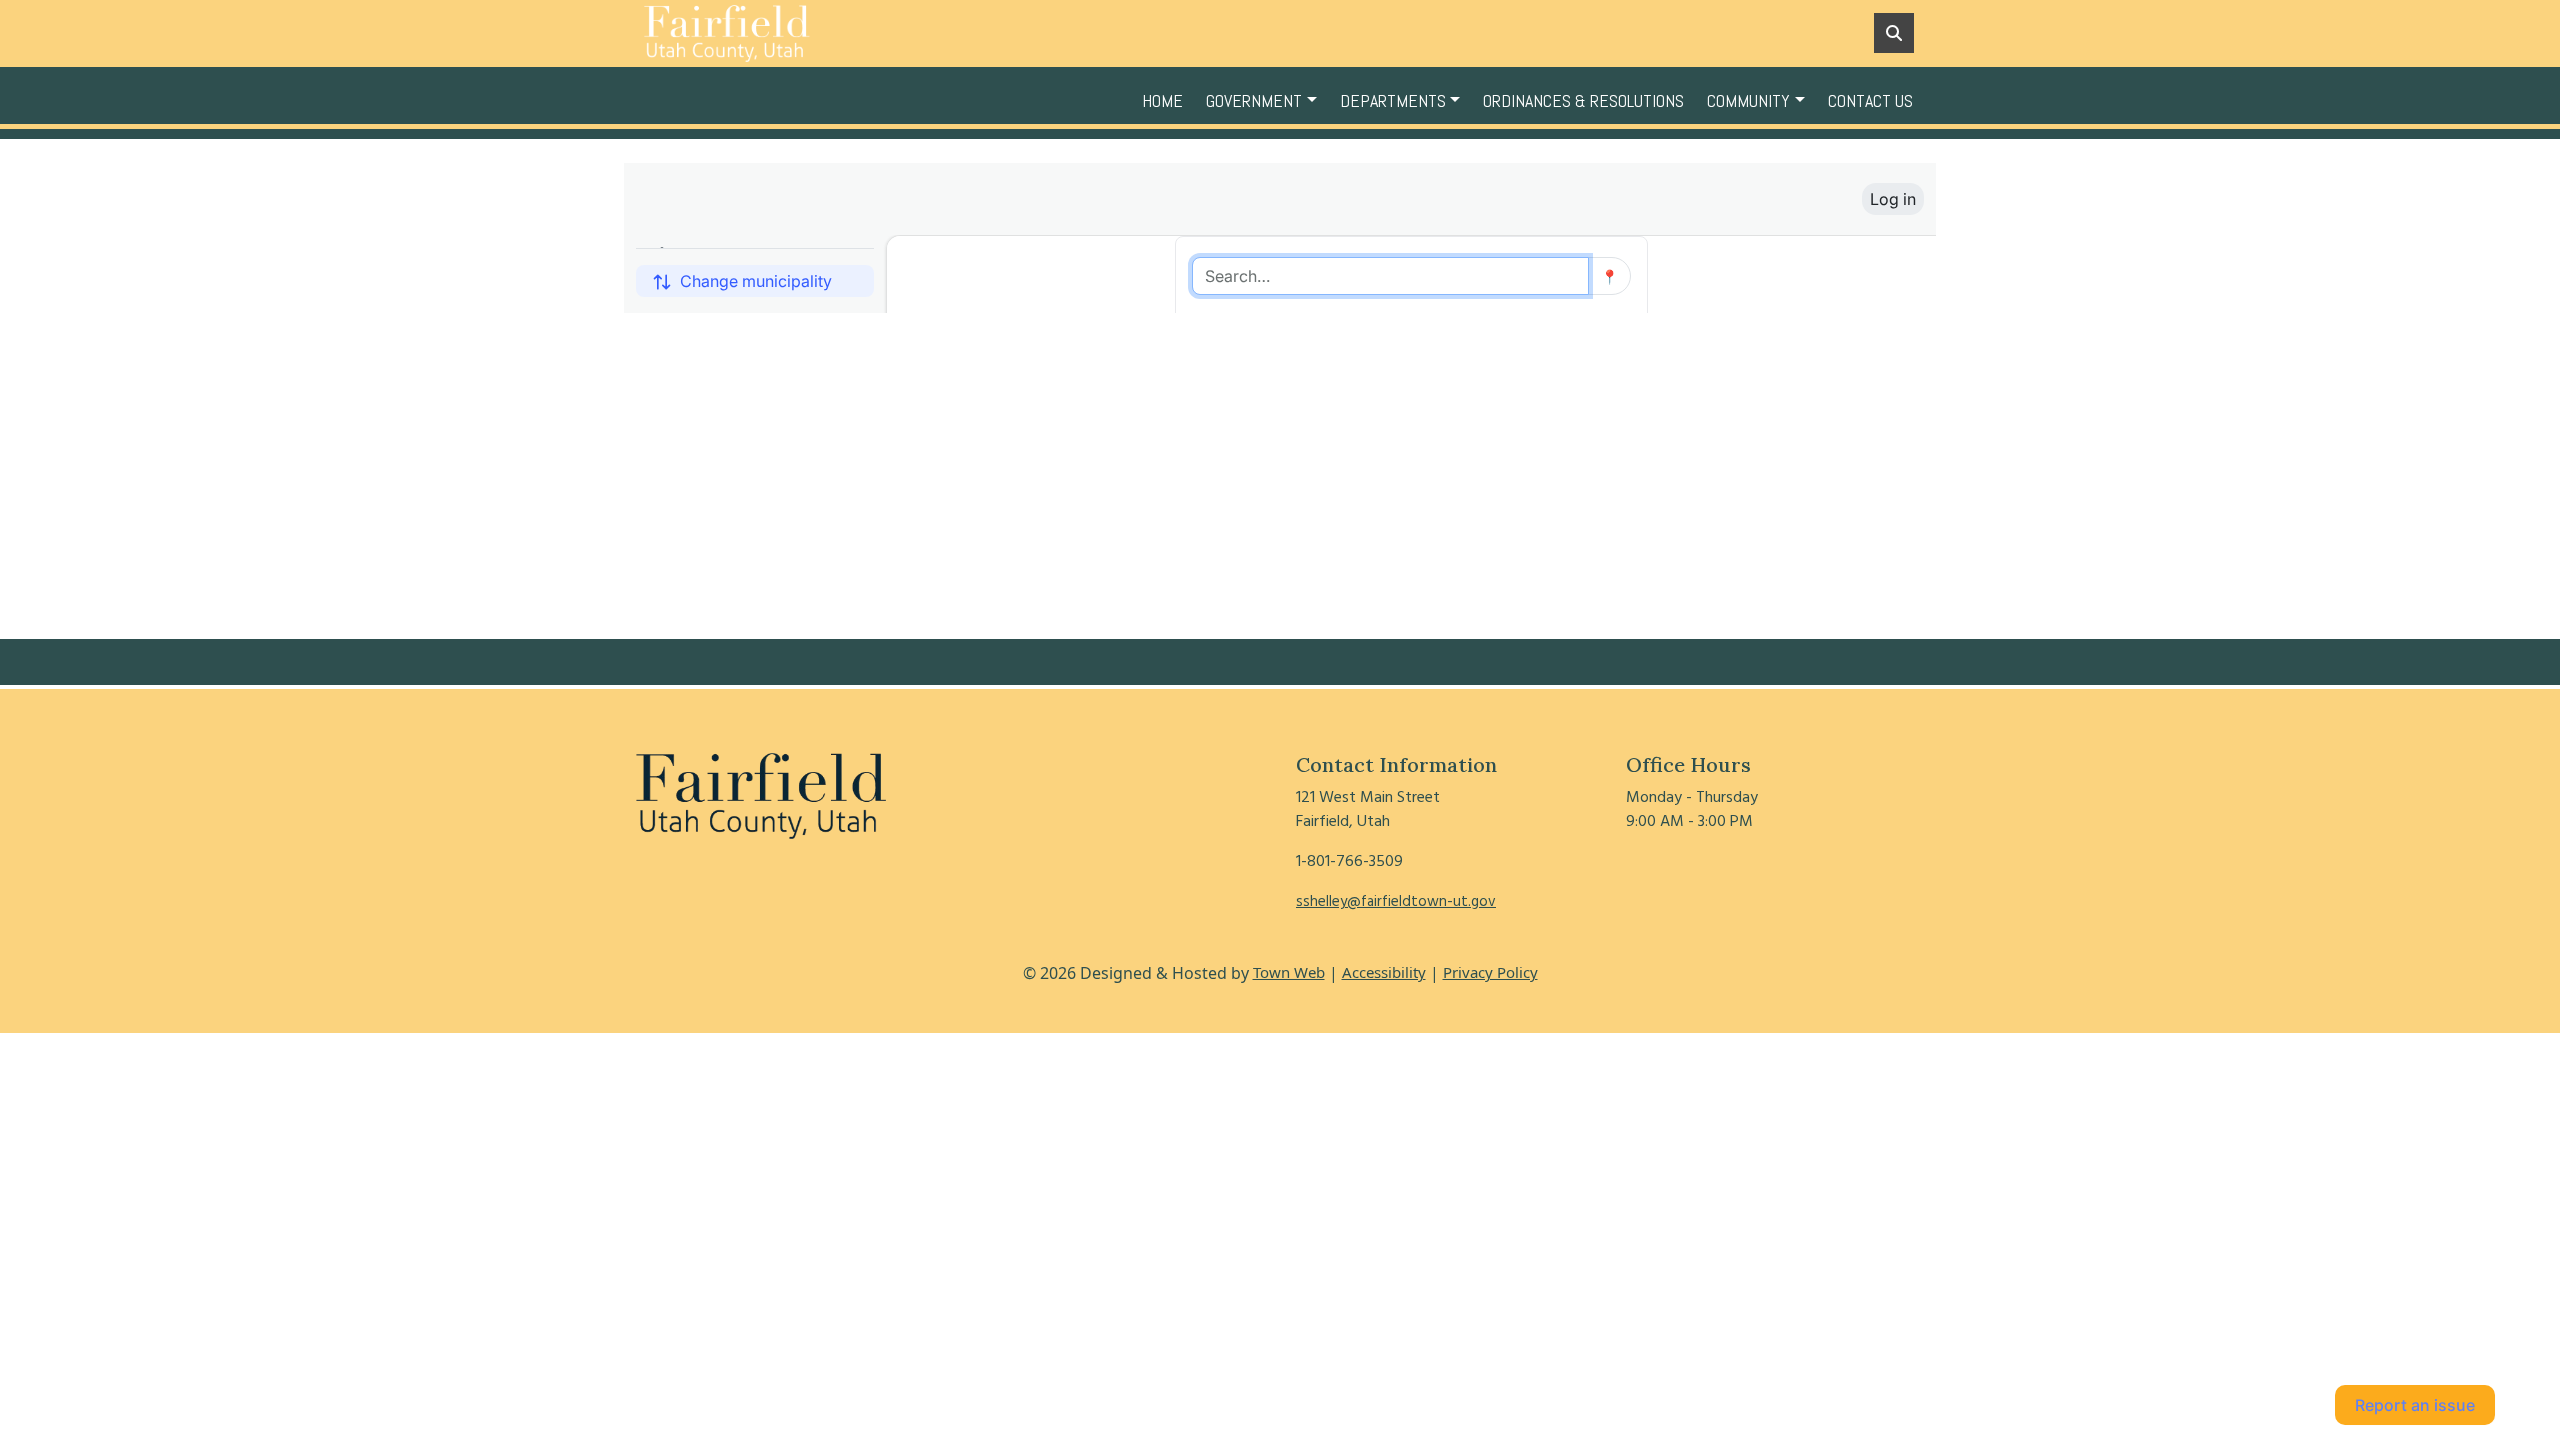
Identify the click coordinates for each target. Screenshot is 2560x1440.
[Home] (786, 33)
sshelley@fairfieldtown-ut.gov (1396, 901)
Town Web (1289, 972)
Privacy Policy (1490, 972)
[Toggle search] (1894, 33)
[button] (1265, 100)
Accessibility (1384, 972)
